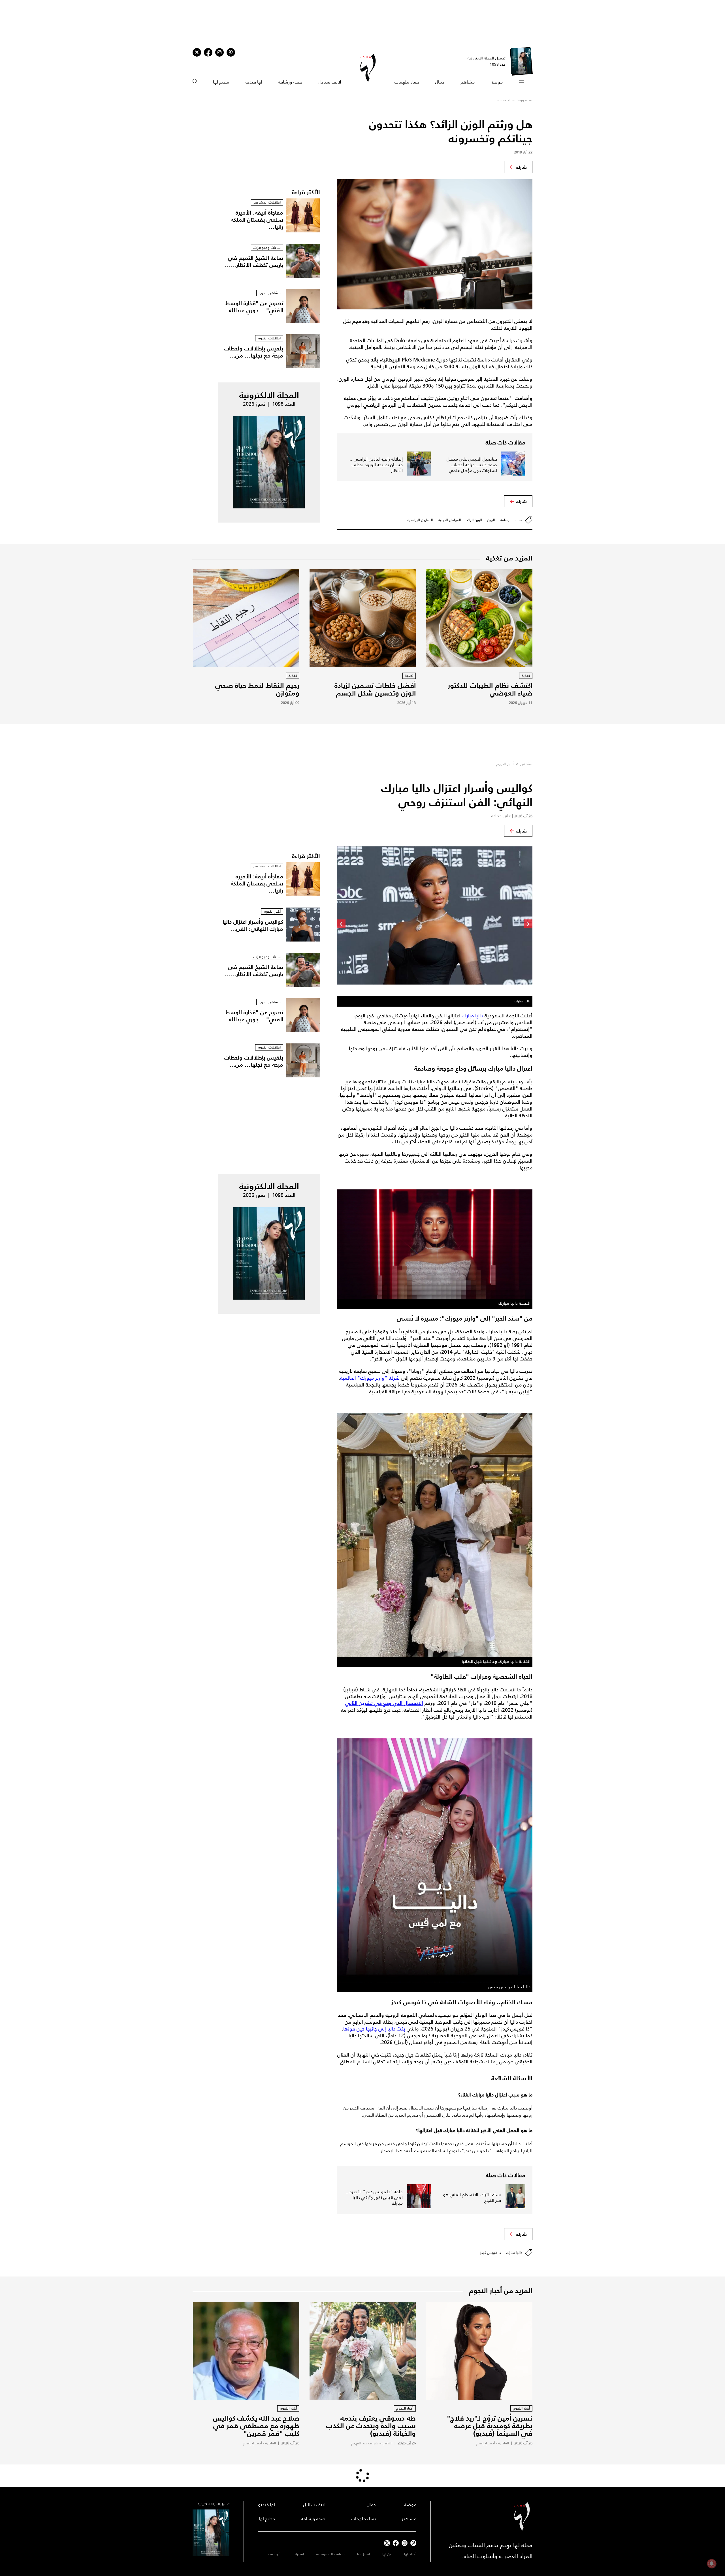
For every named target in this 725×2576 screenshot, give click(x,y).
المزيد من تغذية (509, 558)
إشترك (299, 2554)
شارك (521, 167)
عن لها (387, 2554)
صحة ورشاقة (290, 82)
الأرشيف (275, 2554)
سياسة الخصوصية (330, 2554)
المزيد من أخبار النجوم (501, 2291)
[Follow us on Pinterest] (231, 52)
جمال (440, 82)
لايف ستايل (330, 82)
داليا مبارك (473, 1016)
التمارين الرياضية (420, 520)
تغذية (502, 100)
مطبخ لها (221, 82)
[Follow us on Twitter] (197, 52)
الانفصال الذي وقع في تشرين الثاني (384, 1703)
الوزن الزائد (474, 520)
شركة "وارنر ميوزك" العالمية (370, 1378)
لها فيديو (254, 82)
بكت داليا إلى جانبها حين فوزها (374, 2029)
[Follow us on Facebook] (396, 2543)
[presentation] (528, 924)
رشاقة (505, 520)
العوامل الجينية (449, 520)
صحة (519, 520)
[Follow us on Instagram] (219, 52)
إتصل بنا (363, 2554)
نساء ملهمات (407, 82)
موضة (497, 82)
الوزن (491, 520)
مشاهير (467, 82)
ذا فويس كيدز (491, 2253)
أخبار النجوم (505, 764)
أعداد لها (410, 2554)
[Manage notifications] (712, 2564)
